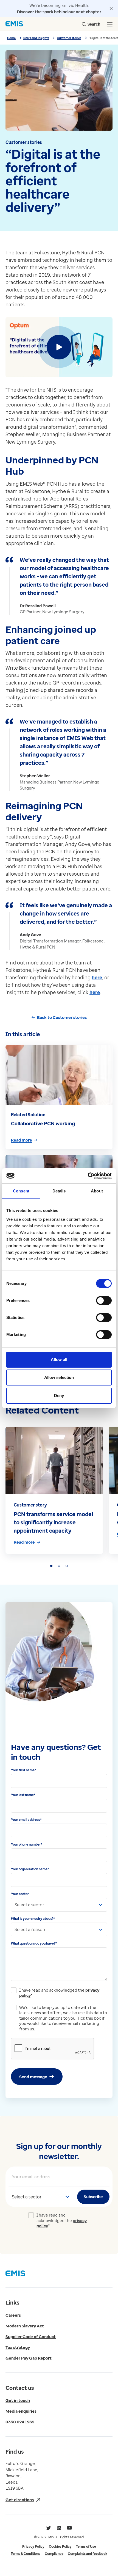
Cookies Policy (60, 2546)
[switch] (104, 1301)
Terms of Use (86, 2546)
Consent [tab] (21, 1191)
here (97, 977)
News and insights (36, 38)
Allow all (59, 1360)
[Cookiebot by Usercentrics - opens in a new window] (88, 1176)
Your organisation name (30, 1869)
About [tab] (97, 1191)
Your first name (23, 1770)
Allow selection (59, 1377)
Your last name (23, 1795)
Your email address (26, 1820)
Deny (59, 1396)
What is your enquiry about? (33, 1919)
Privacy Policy (33, 2546)
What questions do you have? (34, 1943)
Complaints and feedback (88, 2554)
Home (11, 38)
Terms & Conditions (26, 2554)
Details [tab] (59, 1191)
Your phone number (27, 1844)
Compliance (54, 2554)
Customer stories (69, 38)
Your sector (20, 1894)
